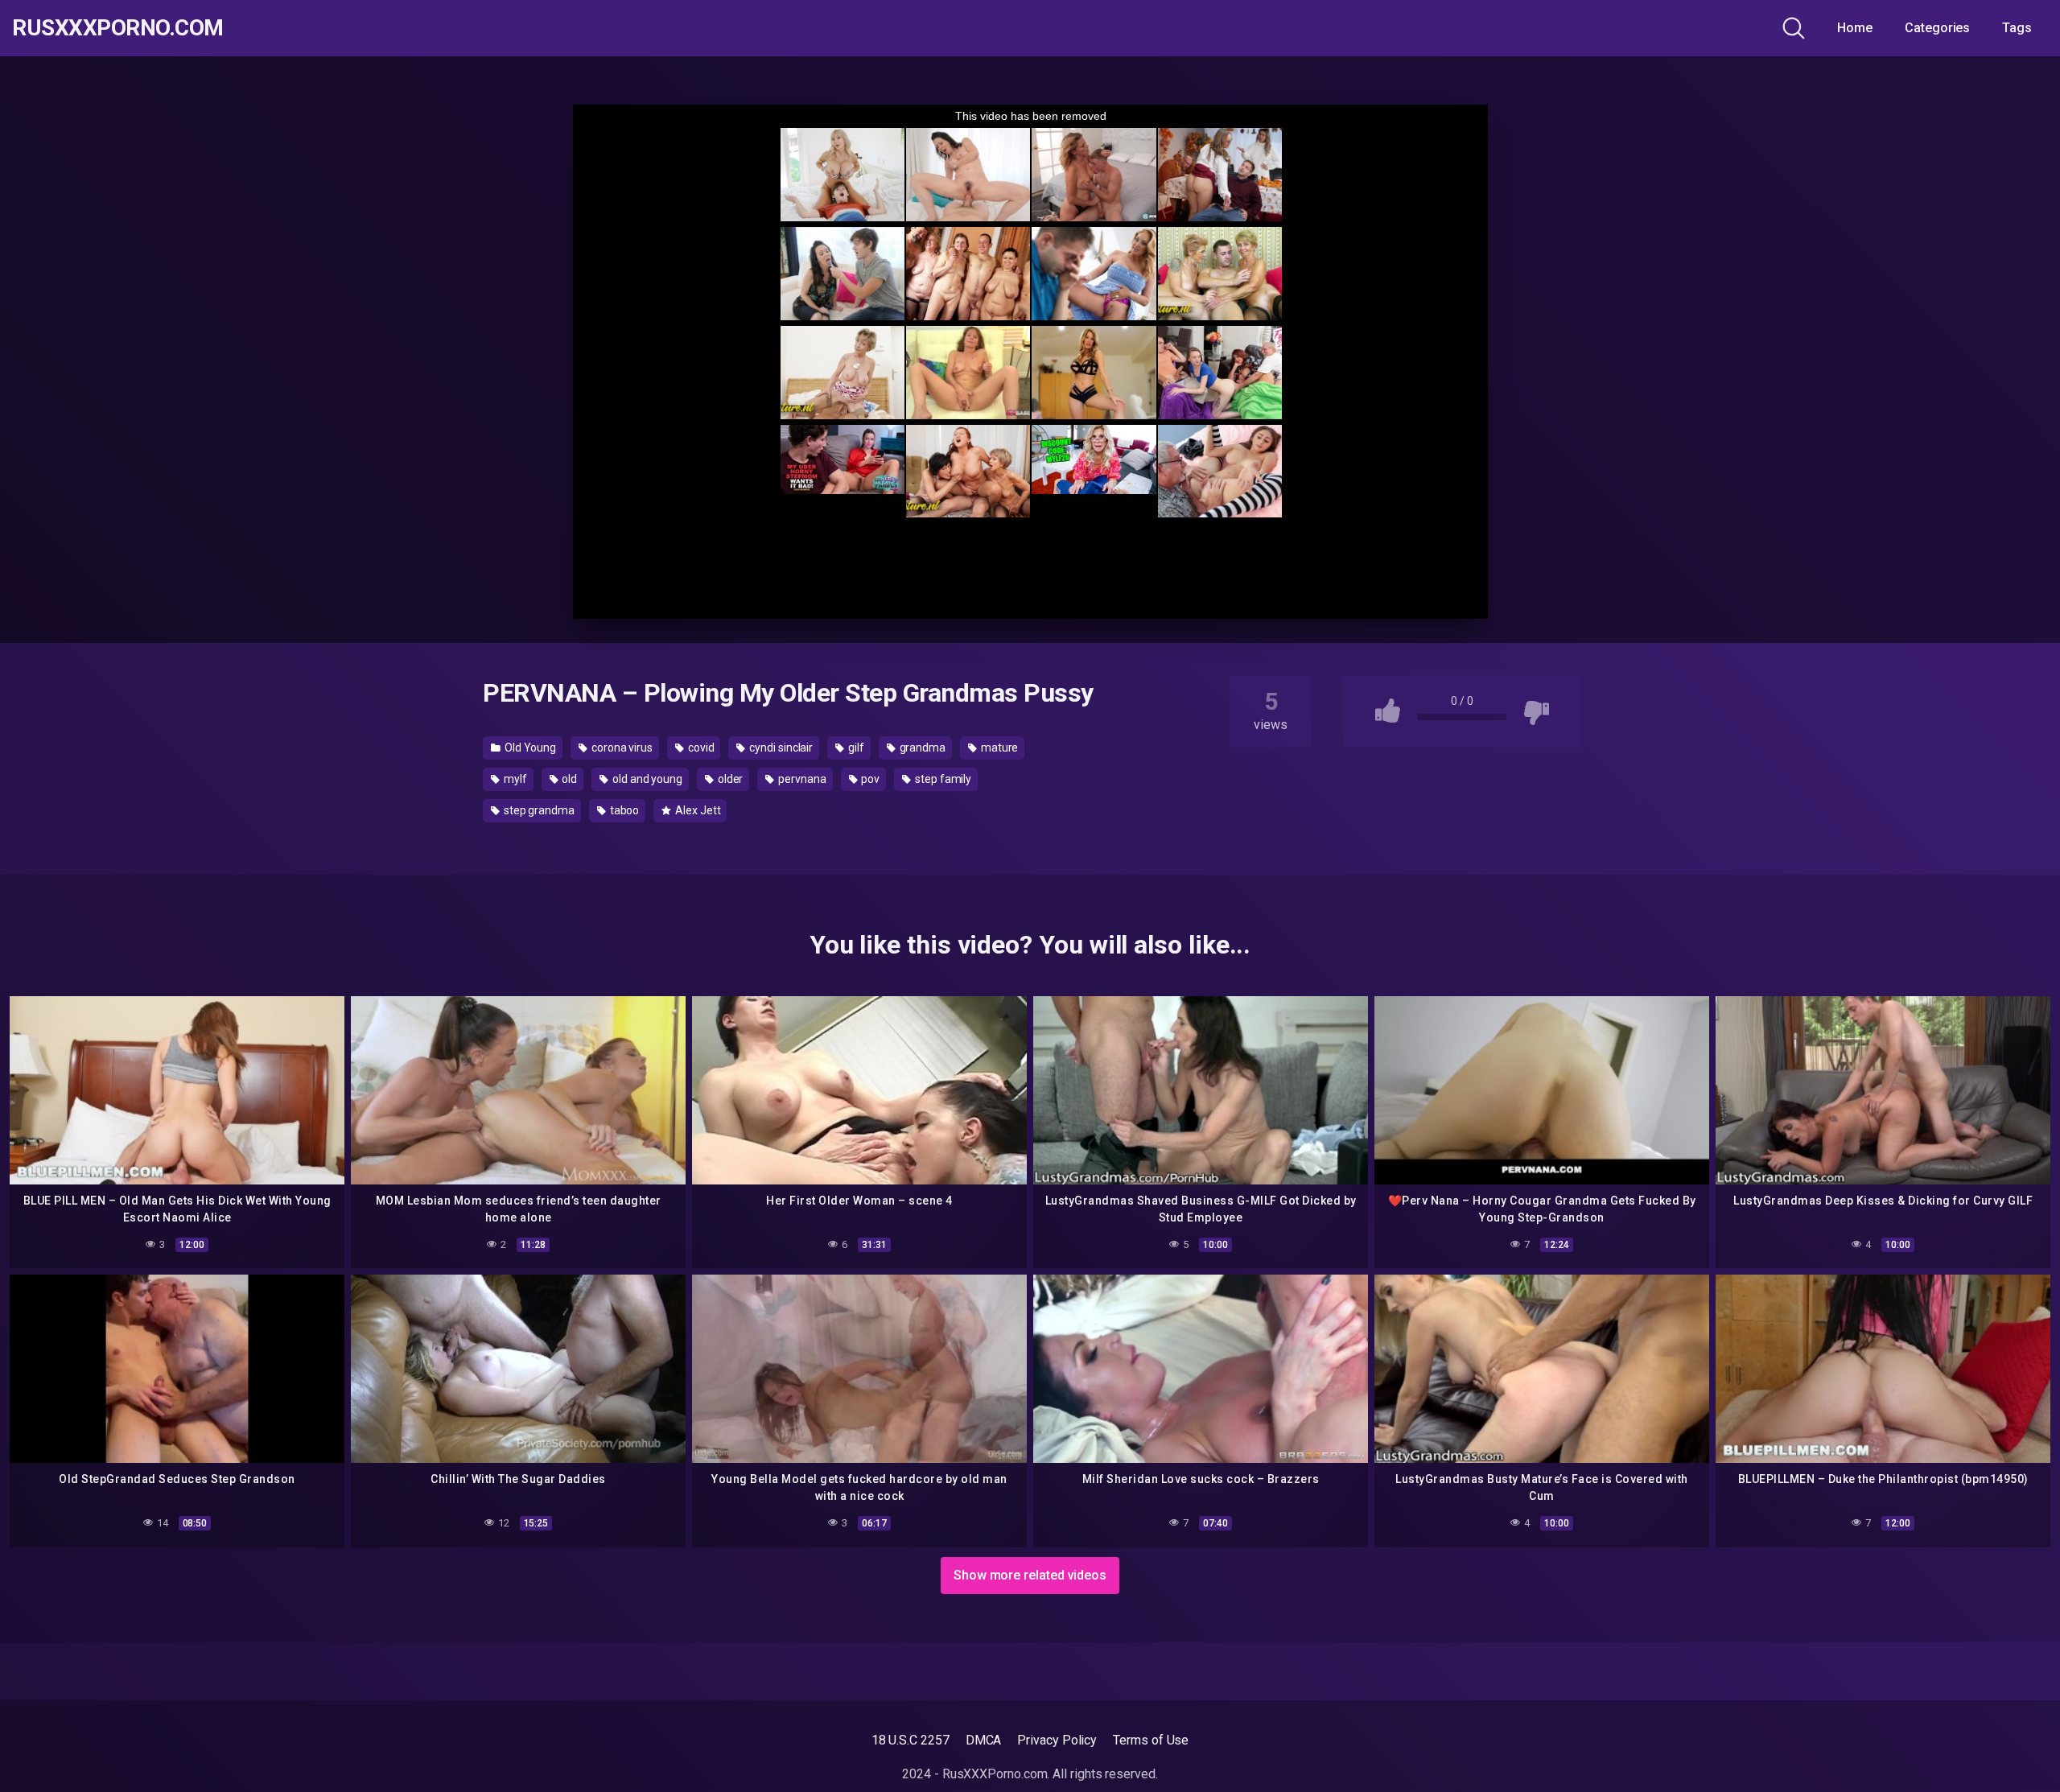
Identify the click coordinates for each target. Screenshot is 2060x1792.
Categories (1937, 28)
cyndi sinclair (780, 748)
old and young (646, 779)
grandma (921, 748)
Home (1855, 28)
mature (998, 748)
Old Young (529, 748)
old (568, 779)
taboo (624, 810)
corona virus (621, 748)
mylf (514, 779)
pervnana (801, 779)
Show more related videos (1030, 1575)
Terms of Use (1151, 1740)
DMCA (984, 1740)
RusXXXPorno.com (118, 28)
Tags (2017, 28)
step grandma (538, 810)
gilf (855, 748)
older (729, 779)
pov (870, 779)
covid (700, 748)
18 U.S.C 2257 (911, 1740)
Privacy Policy (1057, 1740)
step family (942, 779)
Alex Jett (696, 810)
